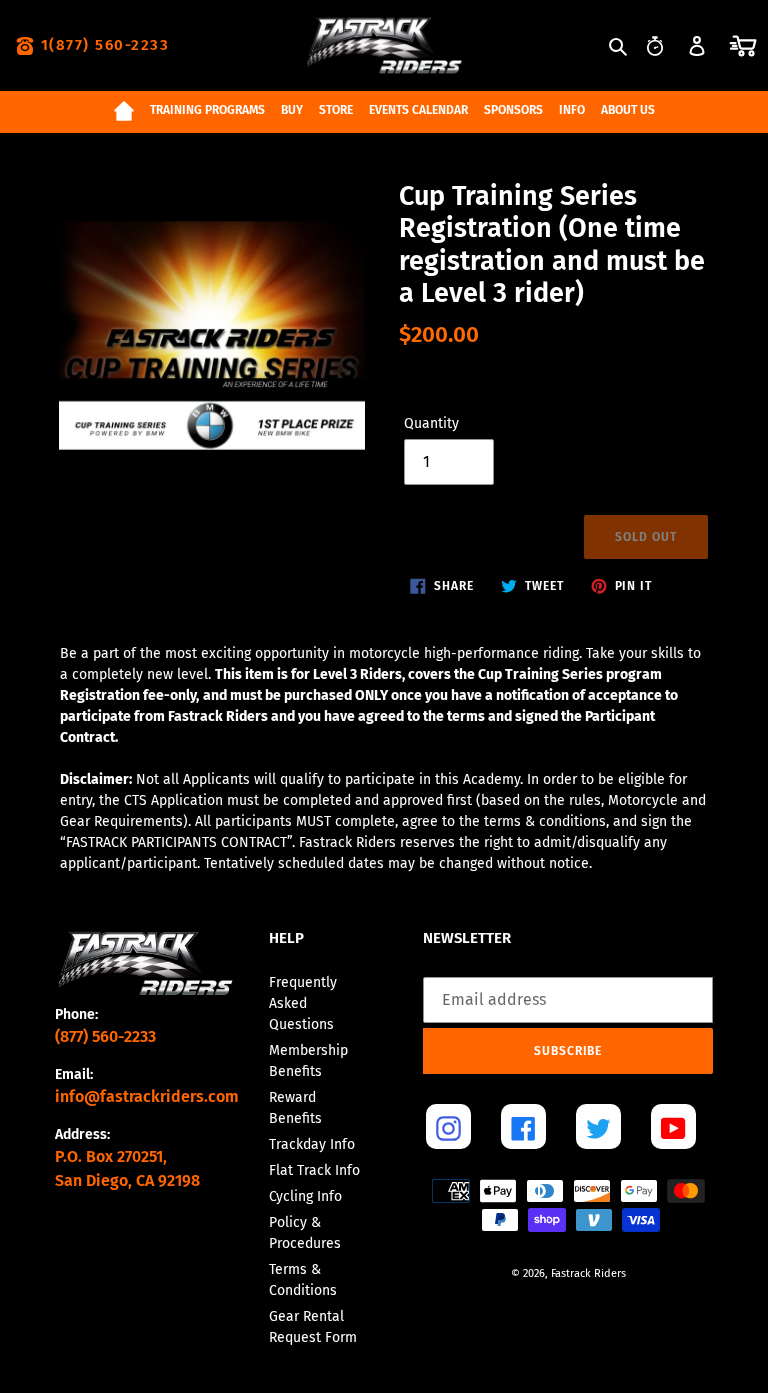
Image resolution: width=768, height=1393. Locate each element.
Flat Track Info (314, 1170)
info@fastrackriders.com (147, 1096)
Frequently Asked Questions (303, 1003)
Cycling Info (305, 1196)
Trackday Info (312, 1144)
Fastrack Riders (588, 1273)
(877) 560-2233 (105, 1036)
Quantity (431, 423)
